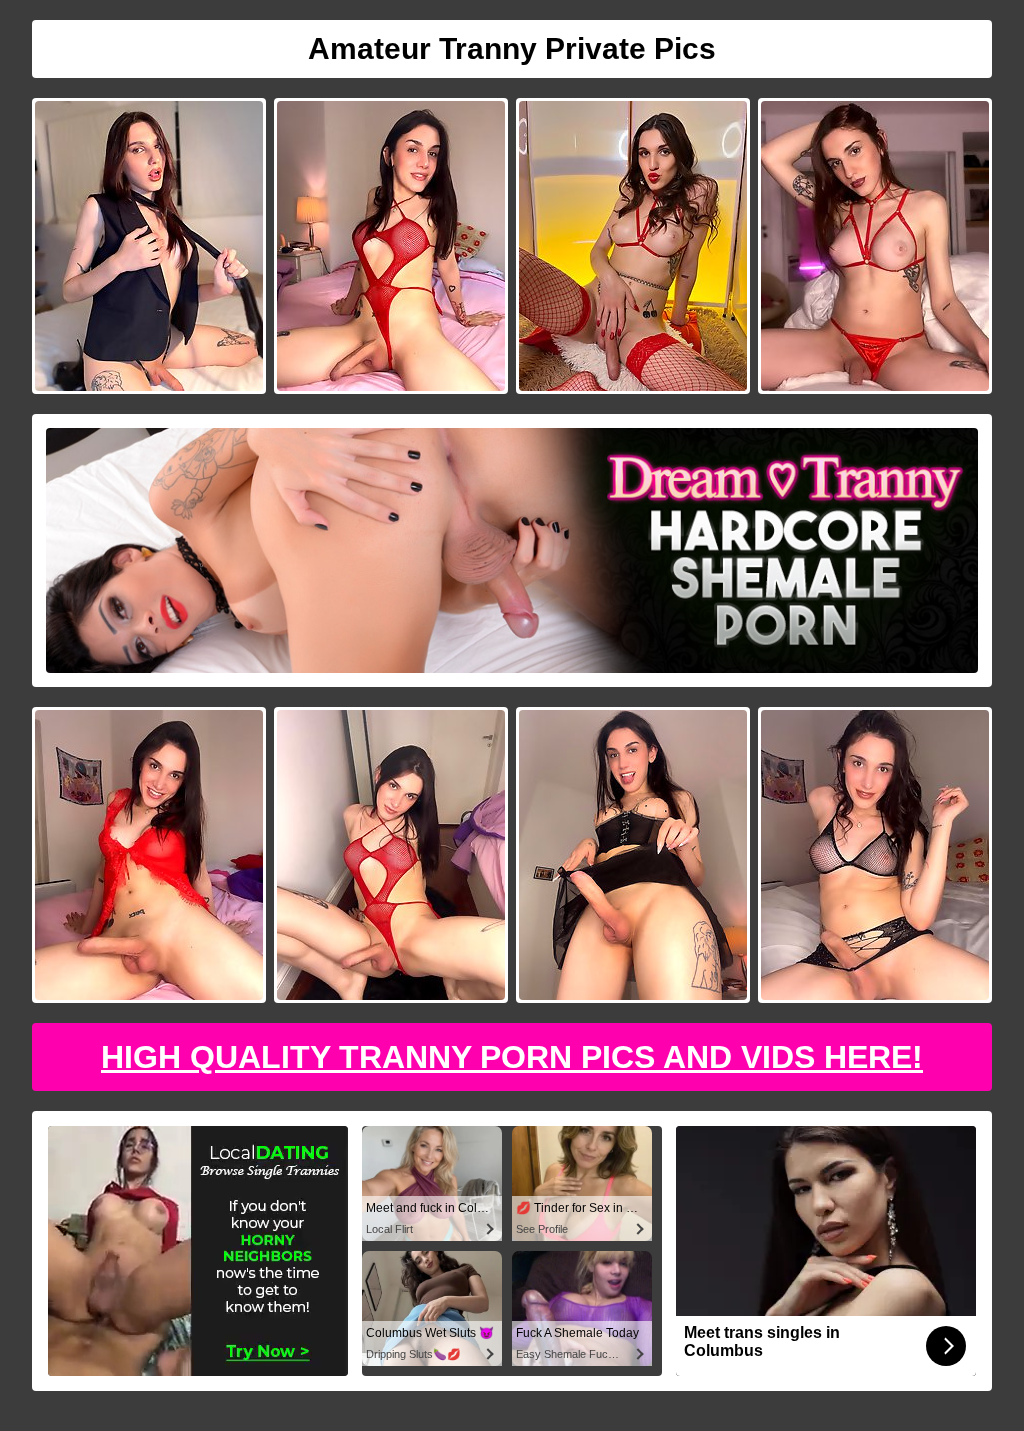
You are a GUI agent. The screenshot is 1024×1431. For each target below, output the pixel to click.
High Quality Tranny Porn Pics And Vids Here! (512, 1057)
